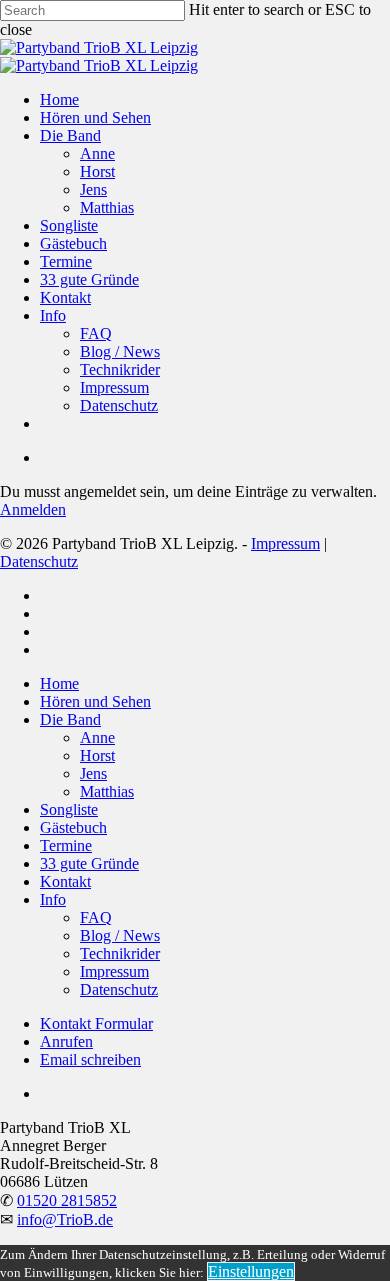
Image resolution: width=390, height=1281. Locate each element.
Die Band (70, 719)
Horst (97, 755)
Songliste (69, 809)
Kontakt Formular (96, 1023)
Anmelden (33, 509)
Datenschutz (39, 561)
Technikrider (120, 953)
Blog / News (120, 935)
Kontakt (65, 881)
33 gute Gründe (89, 863)
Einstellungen (251, 1271)
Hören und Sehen (95, 701)
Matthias (107, 791)
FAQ (96, 917)
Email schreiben (90, 1059)
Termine (66, 845)
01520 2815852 (67, 1200)
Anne (97, 737)
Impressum (285, 543)
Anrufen (66, 1041)
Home (59, 683)
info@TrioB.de (65, 1219)
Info (53, 899)
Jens (93, 773)
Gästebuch (73, 827)
